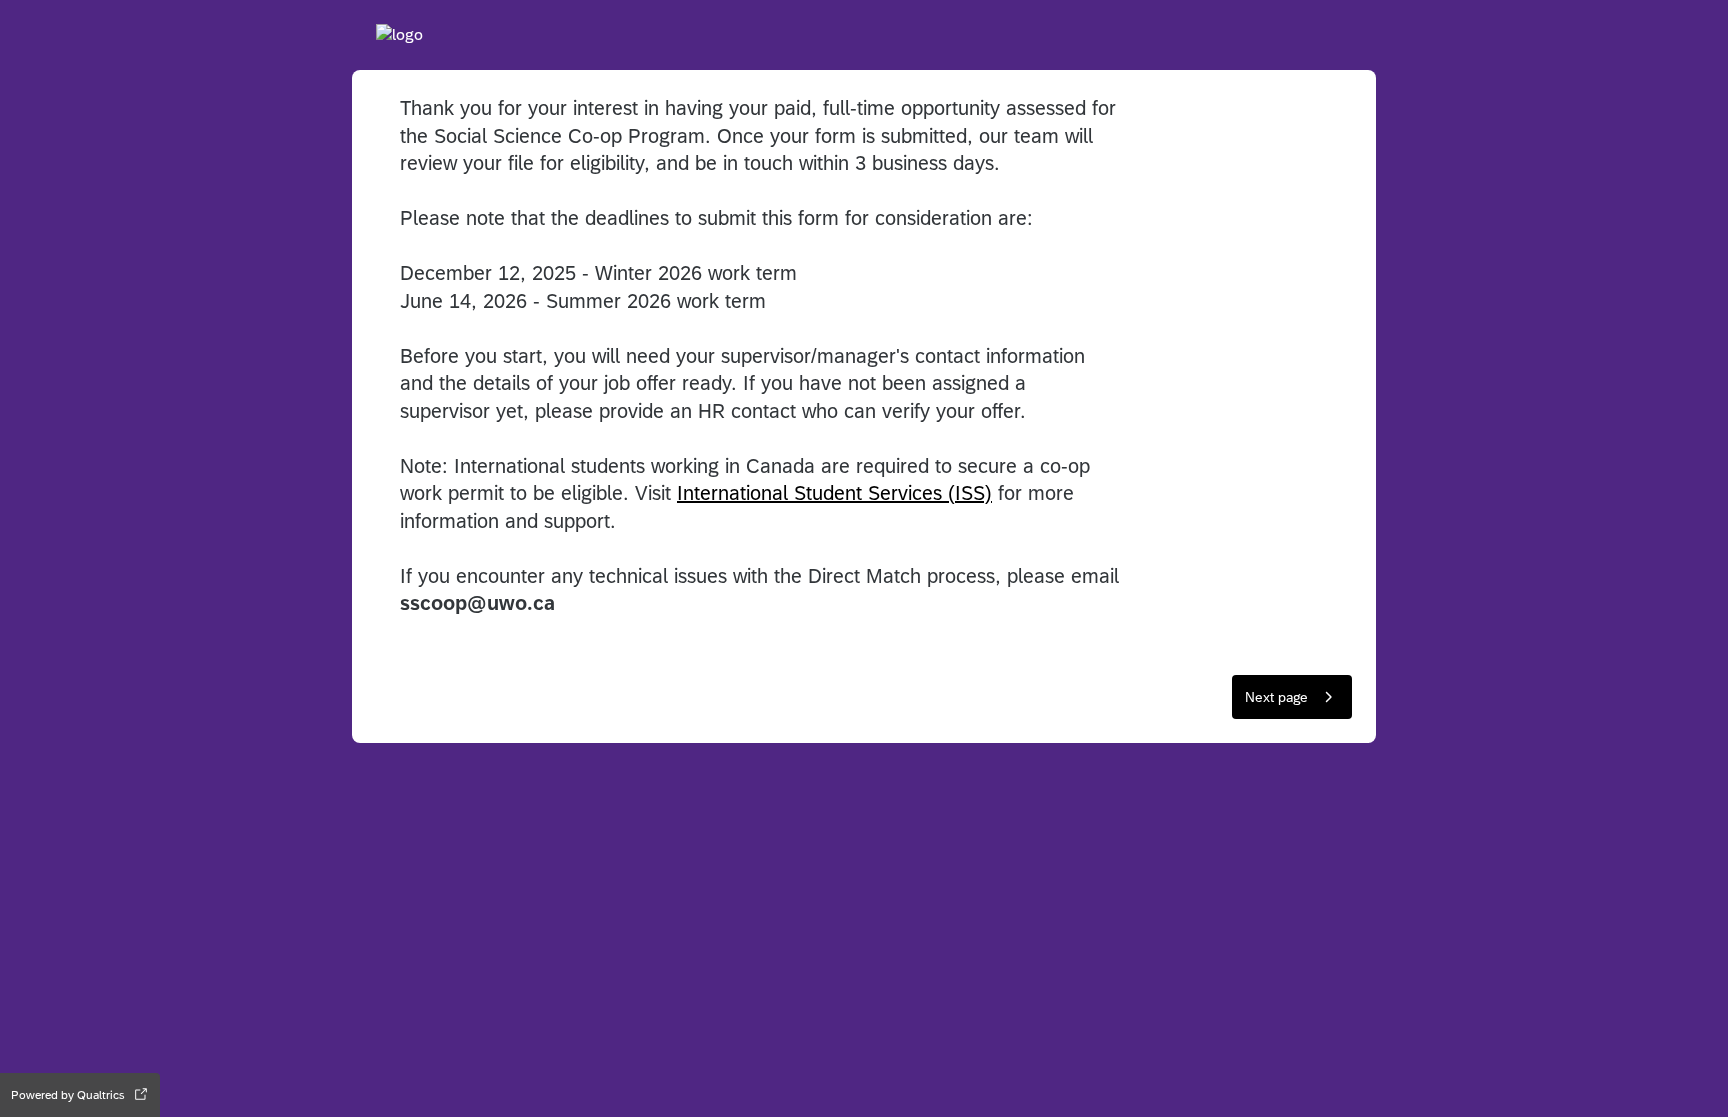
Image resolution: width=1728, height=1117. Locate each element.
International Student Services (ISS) (834, 492)
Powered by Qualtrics (68, 1095)
